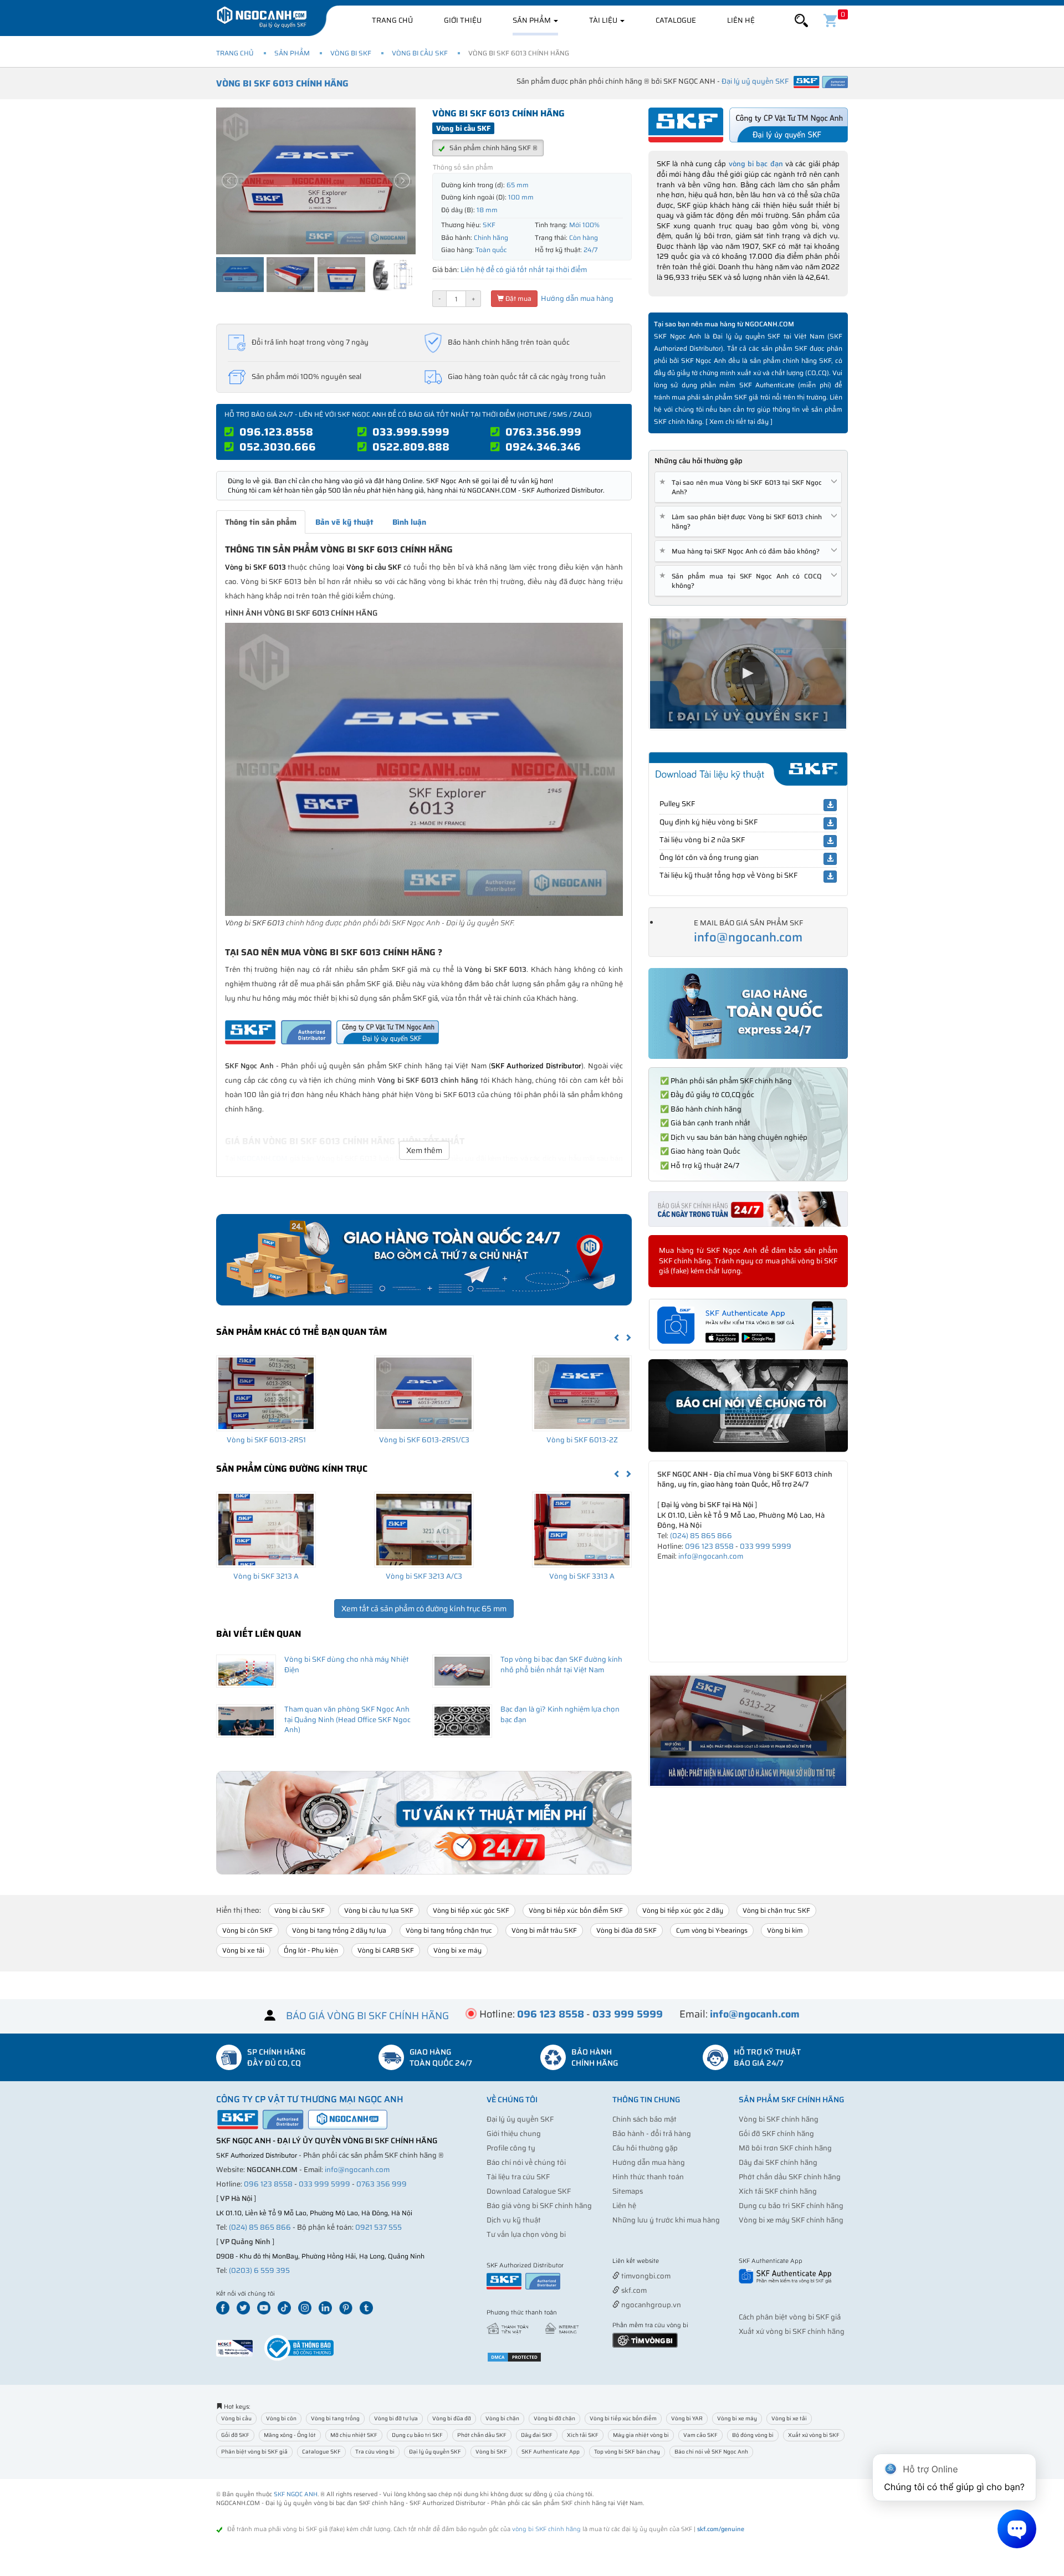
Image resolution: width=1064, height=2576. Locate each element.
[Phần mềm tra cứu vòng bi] (645, 2340)
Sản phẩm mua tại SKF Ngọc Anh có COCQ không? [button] (743, 581)
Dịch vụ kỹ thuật (514, 2220)
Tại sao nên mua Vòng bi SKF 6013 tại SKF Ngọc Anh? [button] (743, 487)
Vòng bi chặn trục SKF (776, 1910)
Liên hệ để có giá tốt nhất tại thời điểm (524, 270)
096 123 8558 (709, 1546)
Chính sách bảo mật (644, 2119)
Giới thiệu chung (514, 2134)
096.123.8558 (276, 432)
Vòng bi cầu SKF (420, 53)
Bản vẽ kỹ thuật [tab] (344, 522)
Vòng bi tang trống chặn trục (449, 1930)
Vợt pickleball (674, 2262)
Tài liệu (604, 20)
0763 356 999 (382, 2184)
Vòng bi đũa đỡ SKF (626, 1930)
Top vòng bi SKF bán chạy (627, 2452)
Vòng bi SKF (351, 53)
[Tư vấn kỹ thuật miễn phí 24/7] (424, 1823)
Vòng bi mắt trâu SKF (544, 1930)
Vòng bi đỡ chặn (554, 2418)
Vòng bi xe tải (243, 1950)
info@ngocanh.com (748, 937)
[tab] (748, 487)
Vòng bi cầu (236, 2418)
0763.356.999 (543, 432)
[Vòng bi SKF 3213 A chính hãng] (266, 1529)
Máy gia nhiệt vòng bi (641, 2435)
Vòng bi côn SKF (247, 1930)
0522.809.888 (411, 447)
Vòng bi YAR (687, 2418)
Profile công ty (511, 2148)
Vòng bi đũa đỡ (452, 2418)
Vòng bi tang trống (335, 2418)
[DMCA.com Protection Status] (514, 2356)
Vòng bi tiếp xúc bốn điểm (623, 2418)
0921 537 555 (378, 2227)
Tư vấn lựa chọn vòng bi (526, 2234)
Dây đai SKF (537, 2435)
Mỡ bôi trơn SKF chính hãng (785, 2148)
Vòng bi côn (281, 2418)
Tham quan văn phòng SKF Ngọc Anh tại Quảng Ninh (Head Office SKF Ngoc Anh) (347, 1719)
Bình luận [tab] (409, 522)
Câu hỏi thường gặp (645, 2148)
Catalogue (676, 20)
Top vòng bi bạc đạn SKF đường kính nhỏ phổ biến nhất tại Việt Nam (561, 1665)
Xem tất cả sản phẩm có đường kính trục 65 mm (424, 1609)
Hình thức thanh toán (648, 2177)
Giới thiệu (463, 20)
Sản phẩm (533, 20)
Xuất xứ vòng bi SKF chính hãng (792, 2331)
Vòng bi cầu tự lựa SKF (379, 1910)
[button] (801, 21)
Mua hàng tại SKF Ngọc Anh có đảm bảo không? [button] (741, 551)
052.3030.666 (278, 447)
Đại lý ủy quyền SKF (520, 2119)
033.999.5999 (411, 432)
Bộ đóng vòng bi (753, 2435)
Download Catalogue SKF (529, 2191)
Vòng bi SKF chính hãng (779, 2119)
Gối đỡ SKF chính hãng (776, 2134)
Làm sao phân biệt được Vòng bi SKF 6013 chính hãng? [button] (743, 521)
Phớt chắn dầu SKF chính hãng (790, 2177)
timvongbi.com (645, 2276)
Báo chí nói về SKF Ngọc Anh (711, 2452)
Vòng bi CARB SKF (386, 1950)
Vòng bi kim (785, 1930)
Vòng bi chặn (502, 2418)
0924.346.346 (543, 447)
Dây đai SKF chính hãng (778, 2162)
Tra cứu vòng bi (375, 2452)
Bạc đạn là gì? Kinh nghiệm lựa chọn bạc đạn (560, 1714)
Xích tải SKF (583, 2435)
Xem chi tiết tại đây (739, 421)
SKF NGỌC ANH (296, 2494)
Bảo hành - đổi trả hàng (652, 2134)
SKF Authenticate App (551, 2452)
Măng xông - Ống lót (290, 2435)
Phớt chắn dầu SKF (482, 2435)
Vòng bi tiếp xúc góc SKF (471, 1910)
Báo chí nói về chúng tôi (526, 2162)
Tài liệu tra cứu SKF (518, 2177)
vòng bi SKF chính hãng (546, 2529)
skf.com (633, 2290)
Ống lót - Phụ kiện (311, 1950)
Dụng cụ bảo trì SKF (417, 2435)
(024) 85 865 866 (701, 1536)
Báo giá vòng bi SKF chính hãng (539, 2206)
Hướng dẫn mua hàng (576, 298)
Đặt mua (518, 298)
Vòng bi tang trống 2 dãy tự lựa (339, 1930)
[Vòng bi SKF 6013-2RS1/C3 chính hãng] (424, 1393)
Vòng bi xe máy (457, 1950)
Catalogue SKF (321, 2452)
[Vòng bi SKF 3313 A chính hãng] (582, 1529)
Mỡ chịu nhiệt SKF (354, 2435)
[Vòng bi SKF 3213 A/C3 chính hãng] (424, 1529)
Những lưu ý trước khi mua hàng (666, 2220)
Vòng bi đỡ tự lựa (396, 2418)
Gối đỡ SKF (235, 2435)
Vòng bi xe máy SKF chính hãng (791, 2220)
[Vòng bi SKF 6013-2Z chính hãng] (582, 1393)
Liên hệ (741, 20)
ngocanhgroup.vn (650, 2305)
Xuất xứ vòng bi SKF (814, 2435)
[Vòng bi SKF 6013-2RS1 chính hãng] (266, 1393)
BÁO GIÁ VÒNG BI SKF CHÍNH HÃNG (367, 2016)
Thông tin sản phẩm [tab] (261, 522)
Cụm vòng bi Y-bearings (712, 1930)
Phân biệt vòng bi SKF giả (254, 2452)
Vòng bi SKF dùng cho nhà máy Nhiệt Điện (347, 1665)
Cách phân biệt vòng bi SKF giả (790, 2317)
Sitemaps (628, 2191)
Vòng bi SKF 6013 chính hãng (282, 83)
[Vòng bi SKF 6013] (424, 769)
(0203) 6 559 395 (259, 2270)
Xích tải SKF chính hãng (778, 2191)
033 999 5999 (766, 1546)
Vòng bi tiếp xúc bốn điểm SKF (576, 1910)
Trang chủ (392, 20)
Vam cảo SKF (700, 2435)
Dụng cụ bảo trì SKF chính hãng (791, 2206)
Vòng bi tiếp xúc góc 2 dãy (683, 1910)
